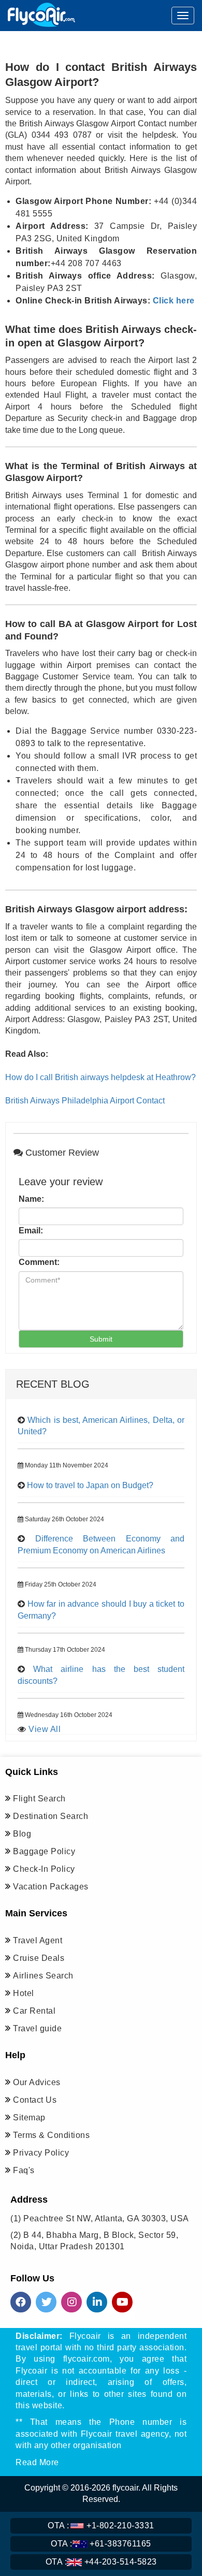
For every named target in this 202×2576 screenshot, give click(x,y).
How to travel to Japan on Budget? (90, 1485)
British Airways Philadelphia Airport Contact (85, 1101)
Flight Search (39, 1799)
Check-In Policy (44, 1869)
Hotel (24, 1993)
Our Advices (37, 2082)
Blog (22, 1834)
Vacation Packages (51, 1887)
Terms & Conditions (51, 2135)
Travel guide (37, 2028)
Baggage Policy (44, 1851)
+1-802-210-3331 (101, 2526)
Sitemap (29, 2117)
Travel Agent (38, 1940)
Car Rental (34, 2011)
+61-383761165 (101, 2544)
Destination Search (51, 1816)
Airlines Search (43, 1976)
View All (45, 1729)
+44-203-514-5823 (101, 2562)
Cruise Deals (39, 1958)
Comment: (39, 1262)
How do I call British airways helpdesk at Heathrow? (100, 1077)
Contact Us (35, 2100)
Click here (172, 301)
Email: (31, 1231)
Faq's (24, 2170)
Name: (31, 1199)
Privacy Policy (41, 2153)
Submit (101, 1339)
